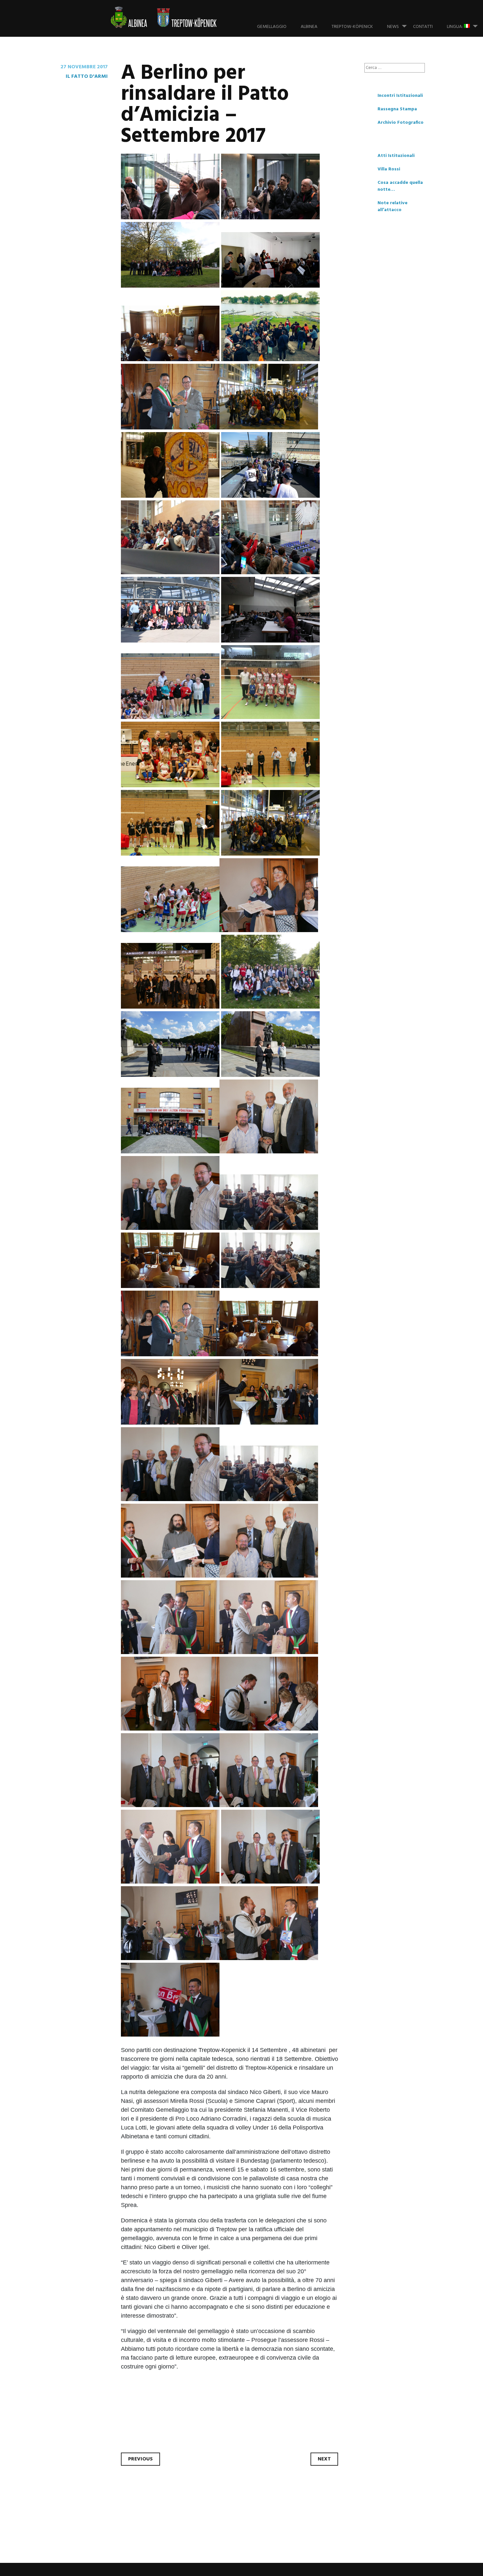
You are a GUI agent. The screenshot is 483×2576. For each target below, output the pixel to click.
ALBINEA (309, 27)
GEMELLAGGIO (272, 27)
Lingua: (455, 27)
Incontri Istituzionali (400, 96)
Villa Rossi (389, 169)
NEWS (393, 27)
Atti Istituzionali (396, 156)
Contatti (423, 27)
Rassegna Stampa (397, 109)
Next (324, 2459)
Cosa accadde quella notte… (400, 186)
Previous (140, 2459)
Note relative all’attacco (392, 207)
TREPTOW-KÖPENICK (352, 27)
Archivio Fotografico (401, 123)
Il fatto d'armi (87, 76)
